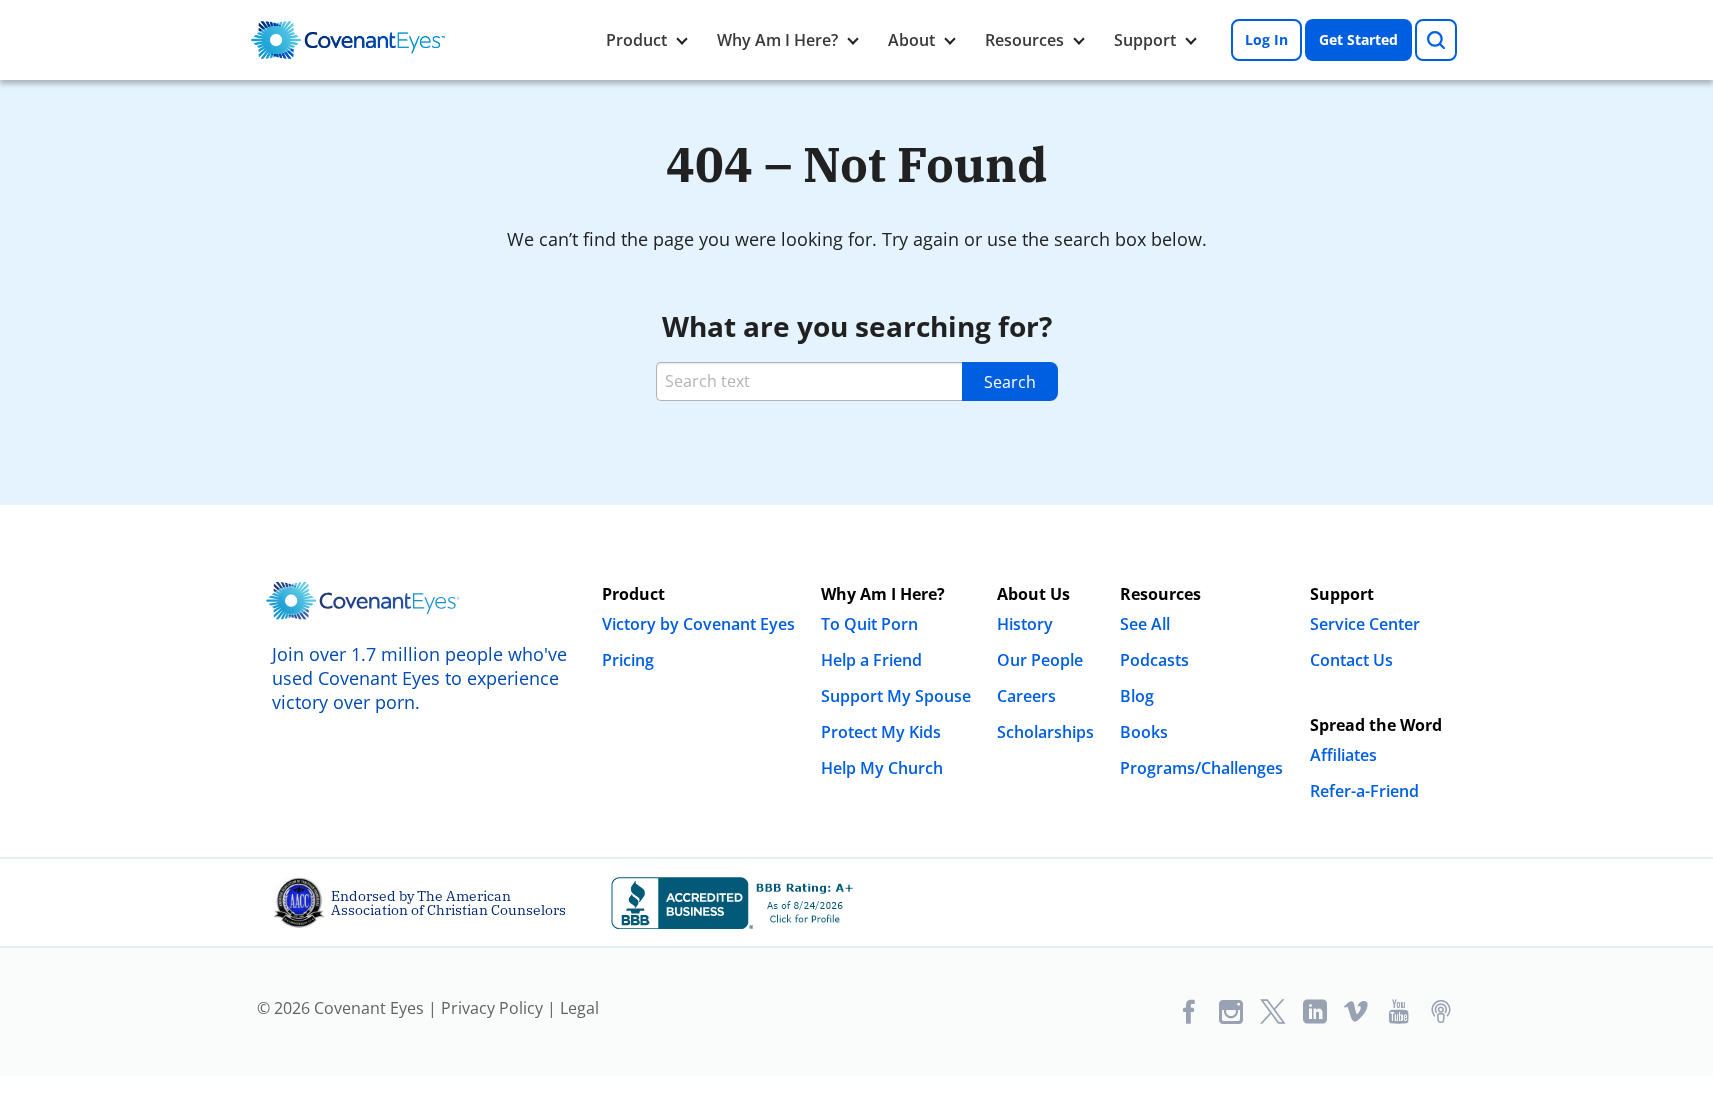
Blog (1137, 696)
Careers (1026, 696)
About (911, 40)
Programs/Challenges (1201, 768)
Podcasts (1154, 660)
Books (1144, 732)
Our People (1040, 660)
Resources (1024, 40)
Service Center (1365, 624)
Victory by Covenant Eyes (698, 624)
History (1025, 624)
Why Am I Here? (777, 40)
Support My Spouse (896, 696)
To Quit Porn (869, 624)
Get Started (1358, 39)
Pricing (628, 660)
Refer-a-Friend (1364, 791)
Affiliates (1343, 755)
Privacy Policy (492, 1008)
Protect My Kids (881, 732)
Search (1010, 382)
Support (1145, 40)
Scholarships (1045, 732)
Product (636, 40)
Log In (1266, 39)
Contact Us (1351, 660)
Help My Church (882, 768)
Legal (579, 1008)
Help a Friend (871, 660)
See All (1145, 624)
